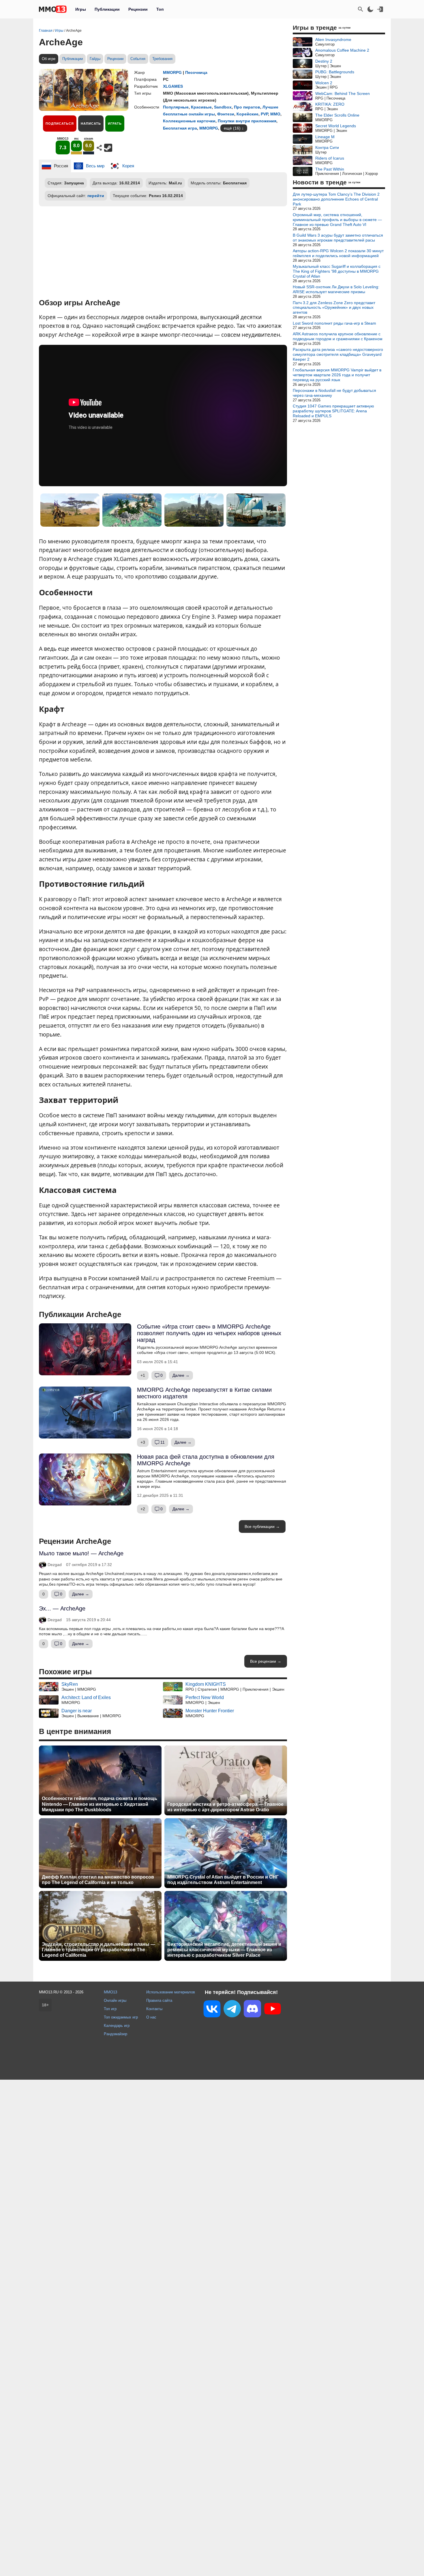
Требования (162, 59)
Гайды (95, 59)
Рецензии (138, 9)
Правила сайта (159, 2000)
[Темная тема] (370, 9)
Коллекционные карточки (189, 121)
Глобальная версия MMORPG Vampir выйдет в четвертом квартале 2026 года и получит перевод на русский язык (337, 375)
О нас (151, 2017)
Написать (91, 124)
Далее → (181, 1375)
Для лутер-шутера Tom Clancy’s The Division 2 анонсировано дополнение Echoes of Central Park (336, 199)
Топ (160, 9)
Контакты (154, 2009)
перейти (96, 196)
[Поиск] (361, 9)
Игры (81, 9)
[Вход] (380, 9)
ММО (275, 114)
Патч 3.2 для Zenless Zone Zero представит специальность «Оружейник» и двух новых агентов (334, 308)
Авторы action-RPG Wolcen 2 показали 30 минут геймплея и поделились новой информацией (338, 253)
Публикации (107, 9)
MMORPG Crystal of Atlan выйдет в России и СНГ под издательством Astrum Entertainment (223, 1880)
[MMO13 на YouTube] (273, 2010)
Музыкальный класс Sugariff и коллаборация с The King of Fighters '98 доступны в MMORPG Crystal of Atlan (337, 271)
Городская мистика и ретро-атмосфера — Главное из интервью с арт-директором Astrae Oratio (225, 1807)
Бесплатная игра (180, 128)
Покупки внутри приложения (247, 121)
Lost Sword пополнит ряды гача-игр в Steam (334, 323)
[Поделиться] (99, 148)
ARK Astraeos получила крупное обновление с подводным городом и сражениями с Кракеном (338, 336)
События (138, 59)
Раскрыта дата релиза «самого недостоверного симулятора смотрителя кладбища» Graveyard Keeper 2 (338, 354)
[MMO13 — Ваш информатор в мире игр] (53, 9)
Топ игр (110, 2009)
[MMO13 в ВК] (212, 2010)
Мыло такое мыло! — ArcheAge (81, 1553)
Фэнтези (226, 114)
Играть (115, 124)
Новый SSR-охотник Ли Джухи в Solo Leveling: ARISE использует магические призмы (336, 289)
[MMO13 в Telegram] (232, 2010)
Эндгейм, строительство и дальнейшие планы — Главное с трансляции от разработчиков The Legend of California (99, 1950)
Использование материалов (171, 1992)
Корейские (247, 114)
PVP (264, 114)
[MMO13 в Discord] (252, 2010)
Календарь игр (117, 2026)
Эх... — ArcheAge (62, 1608)
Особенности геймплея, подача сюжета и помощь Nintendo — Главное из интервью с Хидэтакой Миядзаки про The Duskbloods (100, 1804)
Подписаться (60, 124)
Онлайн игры (115, 2000)
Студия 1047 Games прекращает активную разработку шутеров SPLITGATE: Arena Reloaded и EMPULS (333, 411)
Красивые (201, 107)
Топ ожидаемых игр (121, 2017)
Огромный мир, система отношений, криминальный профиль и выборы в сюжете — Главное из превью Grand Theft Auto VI (337, 220)
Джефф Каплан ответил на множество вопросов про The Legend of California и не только (98, 1880)
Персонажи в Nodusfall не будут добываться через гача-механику (334, 393)
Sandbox (223, 107)
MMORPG (172, 72)
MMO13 (110, 1992)
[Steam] (108, 148)
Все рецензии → (266, 1661)
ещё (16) (232, 128)
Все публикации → (262, 1526)
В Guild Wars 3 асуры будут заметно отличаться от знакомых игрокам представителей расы (338, 238)
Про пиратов (247, 107)
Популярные (176, 107)
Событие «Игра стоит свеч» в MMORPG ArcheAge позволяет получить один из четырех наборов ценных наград (209, 1333)
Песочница (196, 72)
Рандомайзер (116, 2034)
